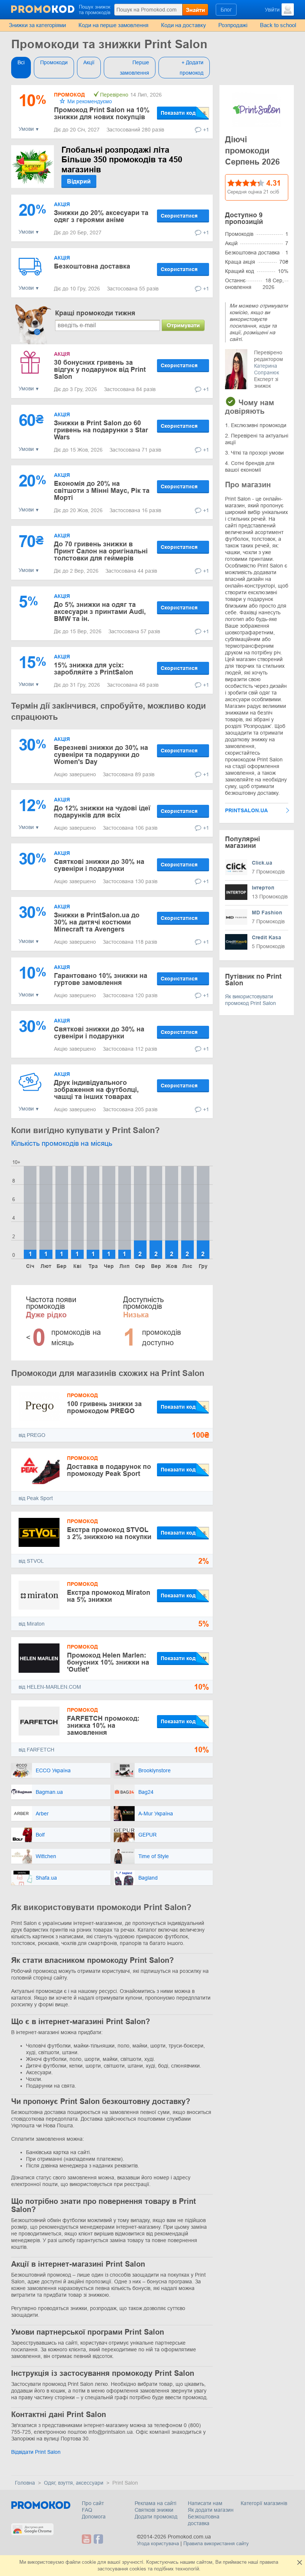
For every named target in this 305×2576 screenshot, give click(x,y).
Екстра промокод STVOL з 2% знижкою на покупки (109, 1533)
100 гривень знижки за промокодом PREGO (104, 1407)
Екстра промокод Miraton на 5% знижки (109, 1596)
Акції (89, 62)
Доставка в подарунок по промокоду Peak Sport (109, 1470)
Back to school (278, 25)
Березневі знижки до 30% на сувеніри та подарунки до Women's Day (101, 755)
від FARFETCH (36, 1750)
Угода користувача (158, 2544)
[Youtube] (87, 2539)
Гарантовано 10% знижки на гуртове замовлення (101, 979)
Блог (226, 10)
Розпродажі (233, 25)
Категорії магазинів (264, 2503)
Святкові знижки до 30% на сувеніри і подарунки (99, 865)
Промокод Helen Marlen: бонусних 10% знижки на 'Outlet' (108, 1662)
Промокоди (54, 62)
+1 (206, 130)
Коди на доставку (184, 25)
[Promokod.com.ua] (43, 9)
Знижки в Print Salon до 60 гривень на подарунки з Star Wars (101, 430)
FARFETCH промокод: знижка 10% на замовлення (103, 1726)
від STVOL (31, 1561)
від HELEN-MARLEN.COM (50, 1687)
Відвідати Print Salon (36, 2452)
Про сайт (93, 2503)
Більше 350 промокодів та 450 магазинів (122, 160)
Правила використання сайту (216, 2544)
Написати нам (205, 2503)
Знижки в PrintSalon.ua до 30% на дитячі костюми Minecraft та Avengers (97, 922)
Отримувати (183, 325)
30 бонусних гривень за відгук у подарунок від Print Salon (100, 370)
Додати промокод (156, 2517)
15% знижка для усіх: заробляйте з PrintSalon (94, 669)
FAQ (87, 2510)
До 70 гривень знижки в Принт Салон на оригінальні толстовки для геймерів (101, 551)
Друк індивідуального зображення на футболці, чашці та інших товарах (96, 1090)
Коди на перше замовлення (113, 25)
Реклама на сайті (155, 2503)
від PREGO (32, 1435)
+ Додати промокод (192, 68)
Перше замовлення (134, 68)
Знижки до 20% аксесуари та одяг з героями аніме (101, 216)
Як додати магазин (211, 2510)
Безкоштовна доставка (92, 266)
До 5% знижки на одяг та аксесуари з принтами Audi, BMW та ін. (100, 612)
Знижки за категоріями (37, 25)
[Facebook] (98, 2539)
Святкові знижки (154, 2510)
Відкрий (79, 181)
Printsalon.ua (246, 810)
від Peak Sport (36, 1498)
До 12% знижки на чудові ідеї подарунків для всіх (102, 812)
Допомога (94, 2517)
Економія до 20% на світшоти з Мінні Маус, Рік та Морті (102, 491)
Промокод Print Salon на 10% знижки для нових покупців (102, 113)
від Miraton (32, 1624)
